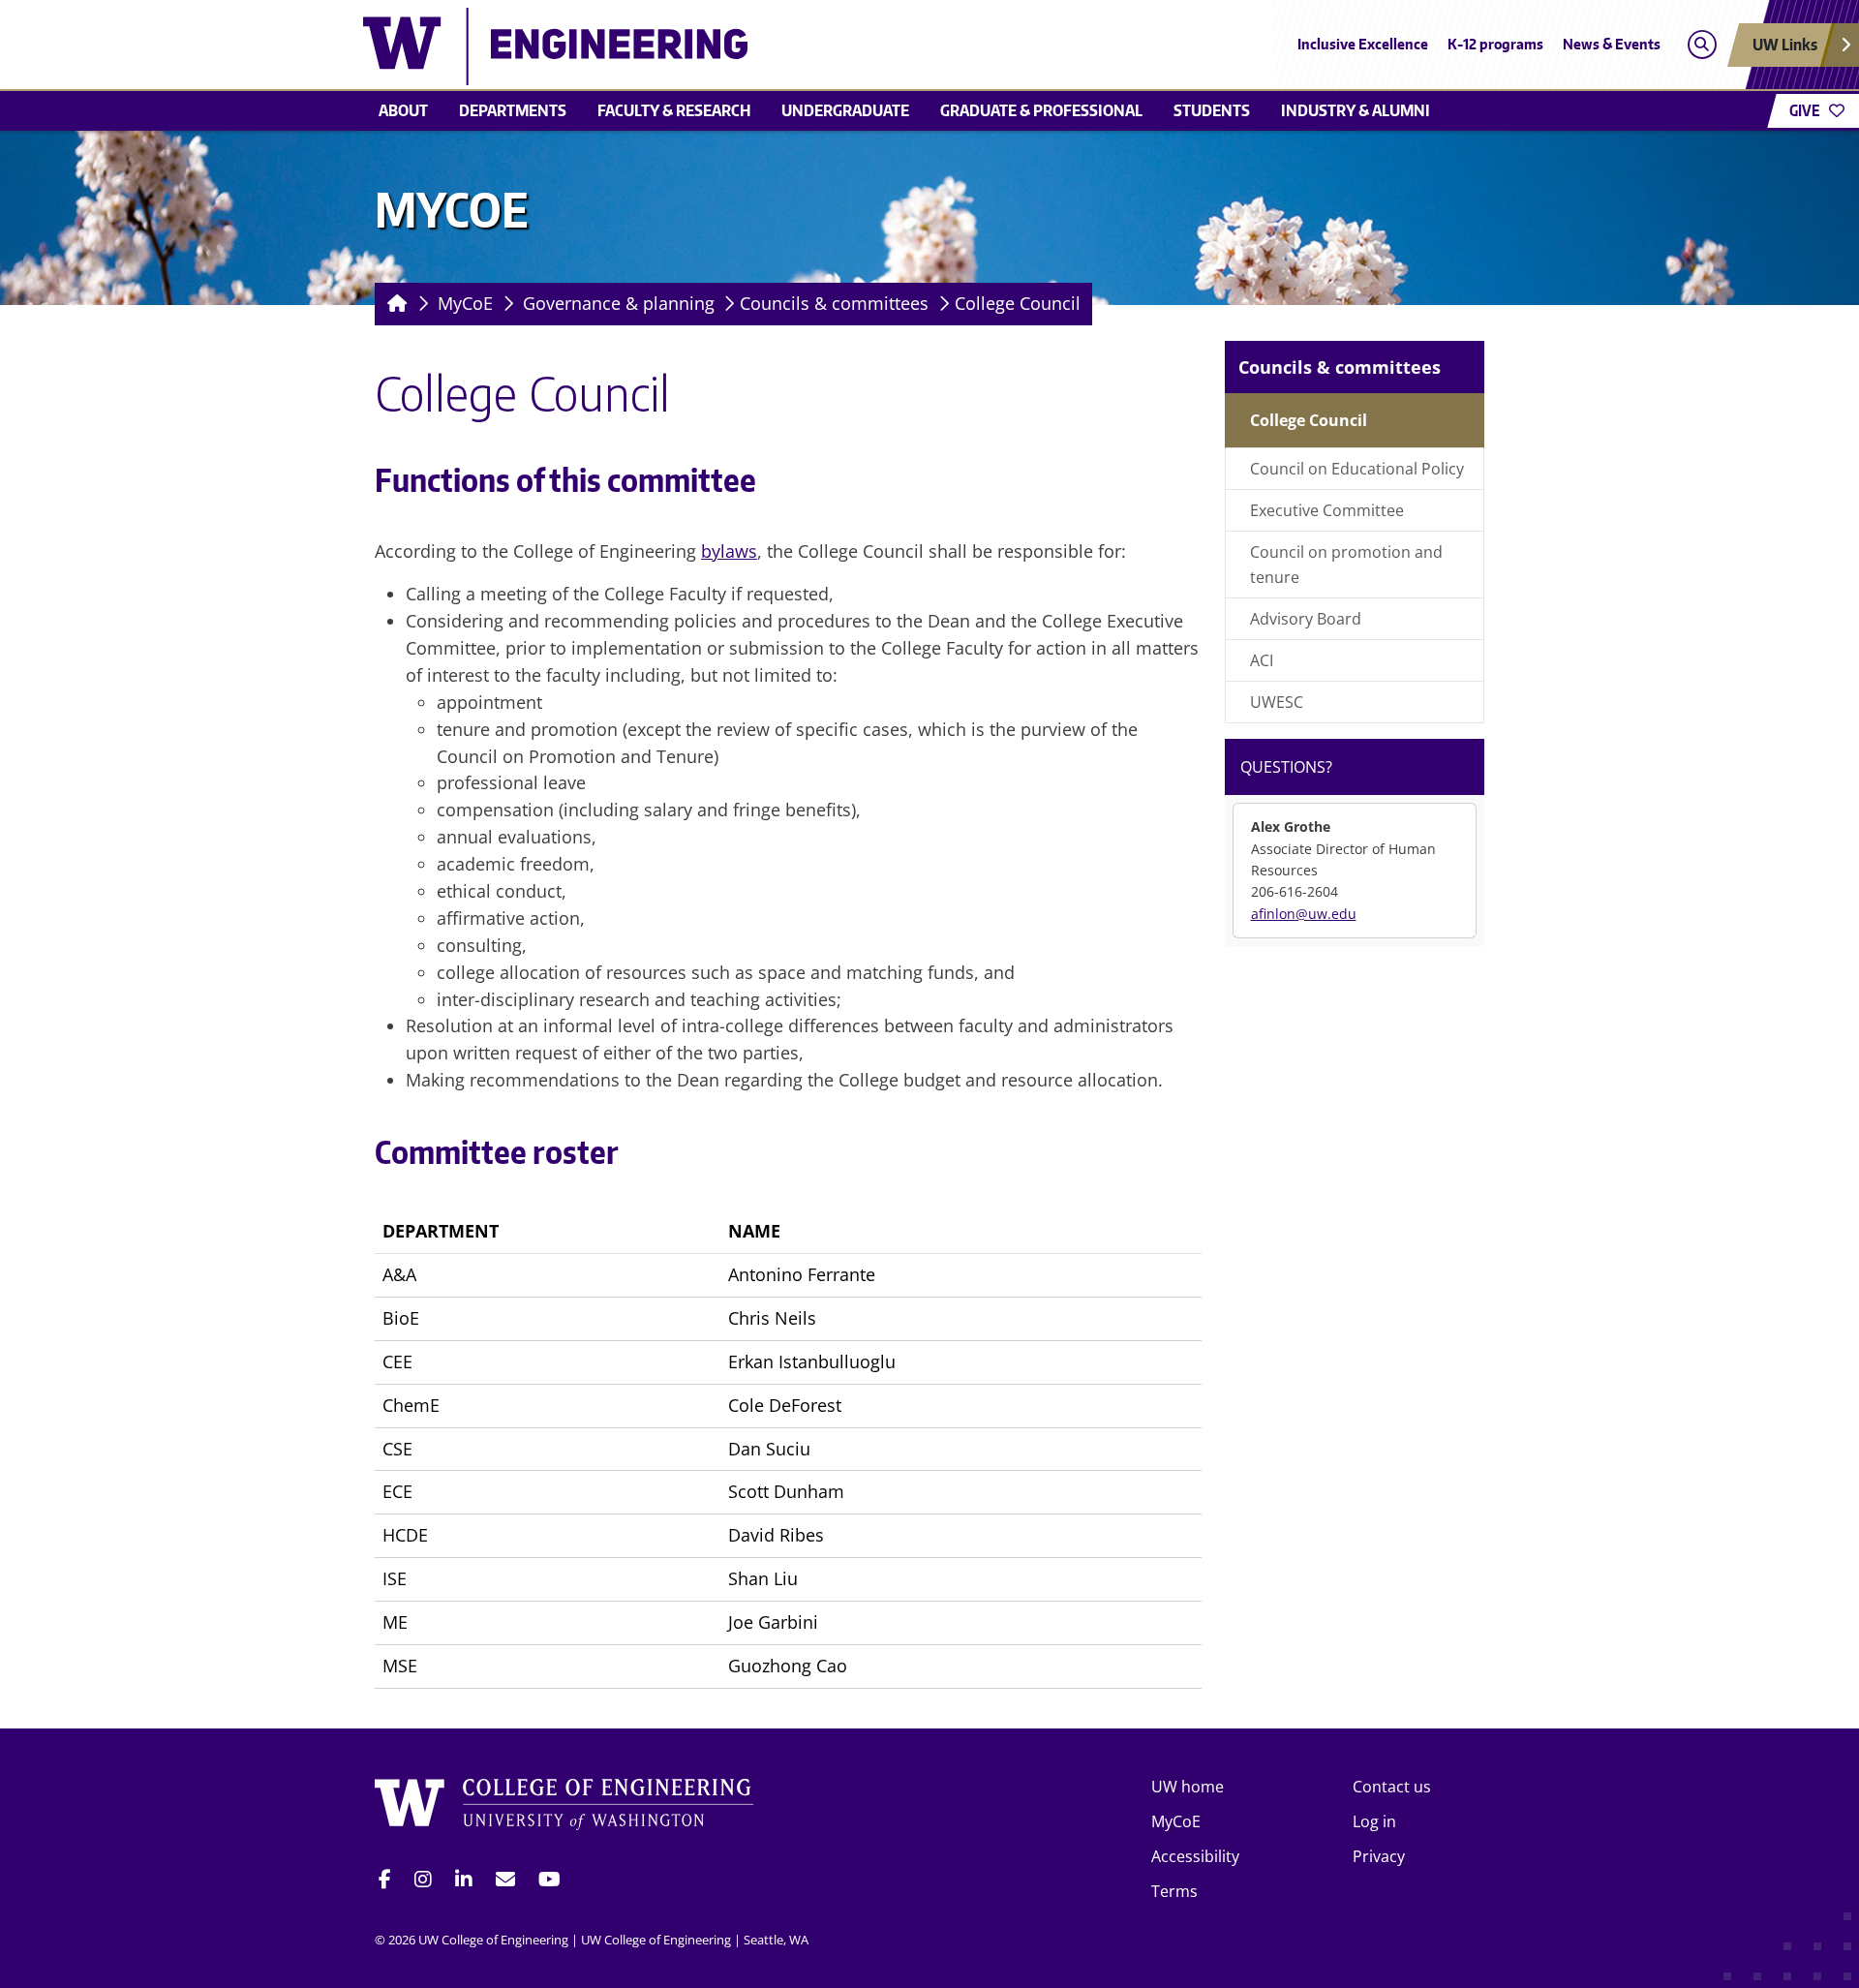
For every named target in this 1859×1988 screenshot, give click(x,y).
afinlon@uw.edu (1304, 914)
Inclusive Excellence (1363, 44)
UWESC (1277, 702)
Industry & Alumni (1356, 110)
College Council (1018, 303)
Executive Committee (1327, 510)
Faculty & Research (674, 110)
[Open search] (1702, 45)
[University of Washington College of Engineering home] (564, 1807)
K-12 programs (1495, 44)
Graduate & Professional (1041, 110)
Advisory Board (1306, 619)
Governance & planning (619, 303)
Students (1212, 110)
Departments (513, 110)
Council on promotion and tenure (1346, 565)
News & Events (1612, 44)
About (403, 110)
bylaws (729, 551)
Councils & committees (834, 303)
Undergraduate (845, 110)
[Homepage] (394, 304)
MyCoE (465, 303)
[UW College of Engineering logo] (788, 46)
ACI (1262, 660)
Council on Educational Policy (1357, 469)
